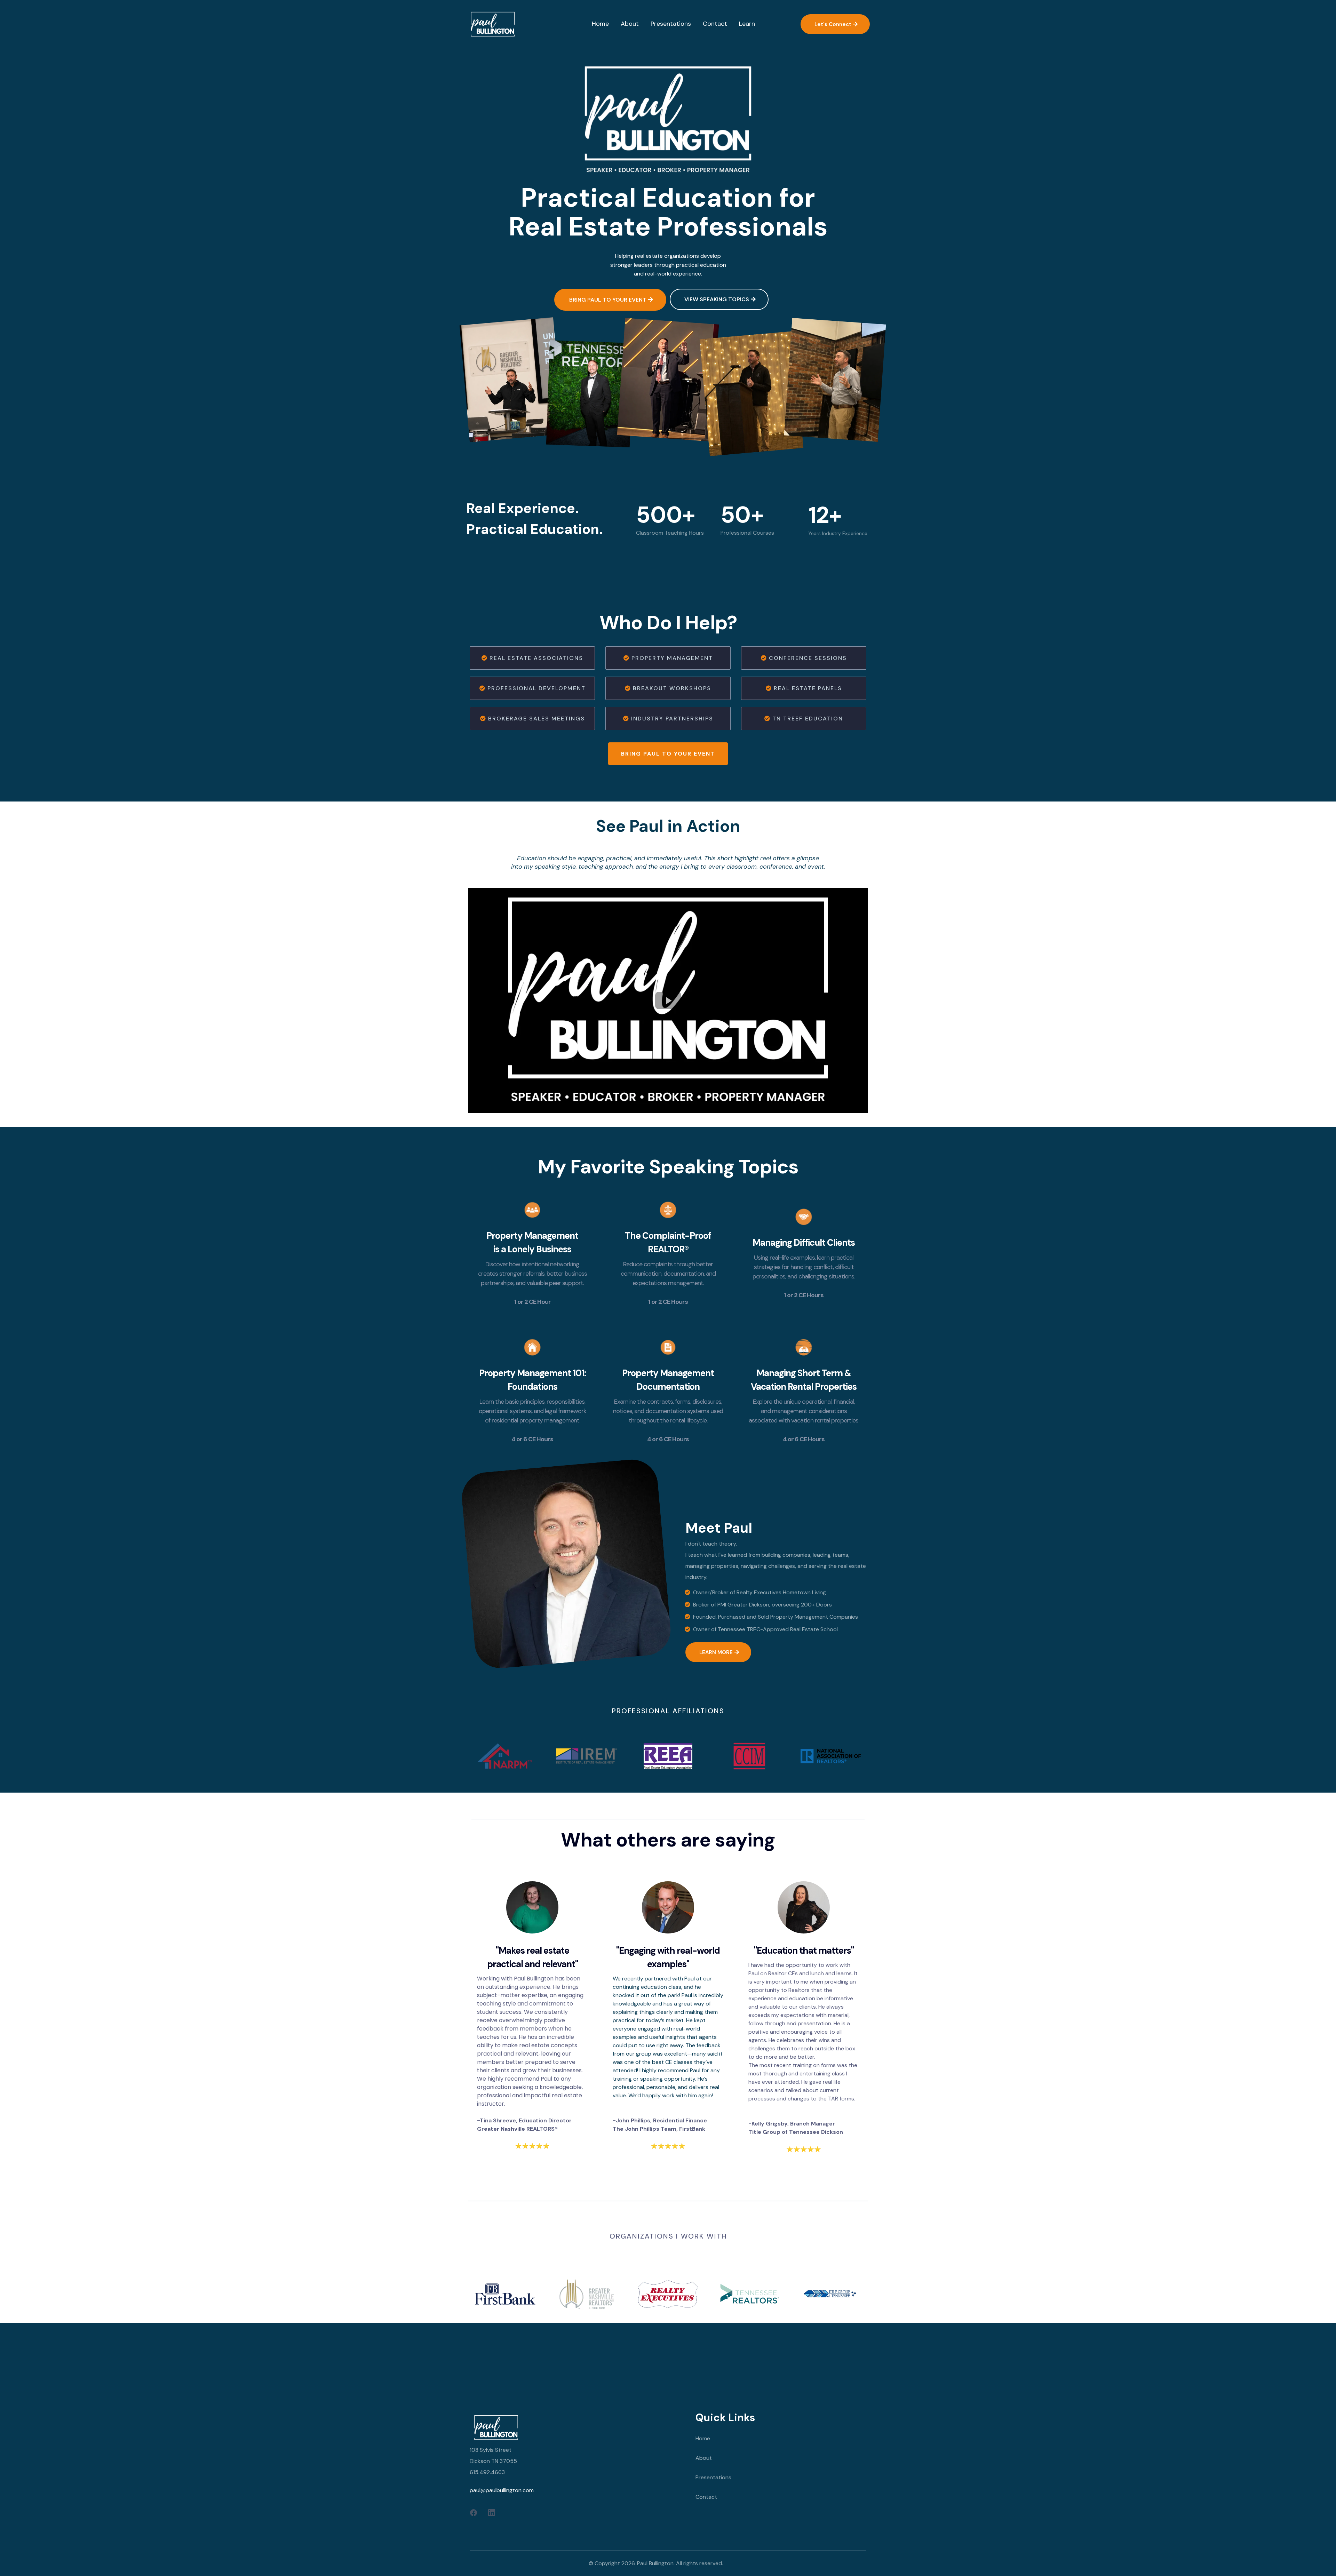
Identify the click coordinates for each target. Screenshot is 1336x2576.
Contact (706, 2497)
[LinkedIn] (492, 2512)
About (704, 2458)
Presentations (713, 2477)
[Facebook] (474, 2512)
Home (703, 2438)
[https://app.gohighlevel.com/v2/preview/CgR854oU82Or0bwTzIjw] (577, 2427)
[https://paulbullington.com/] (492, 24)
